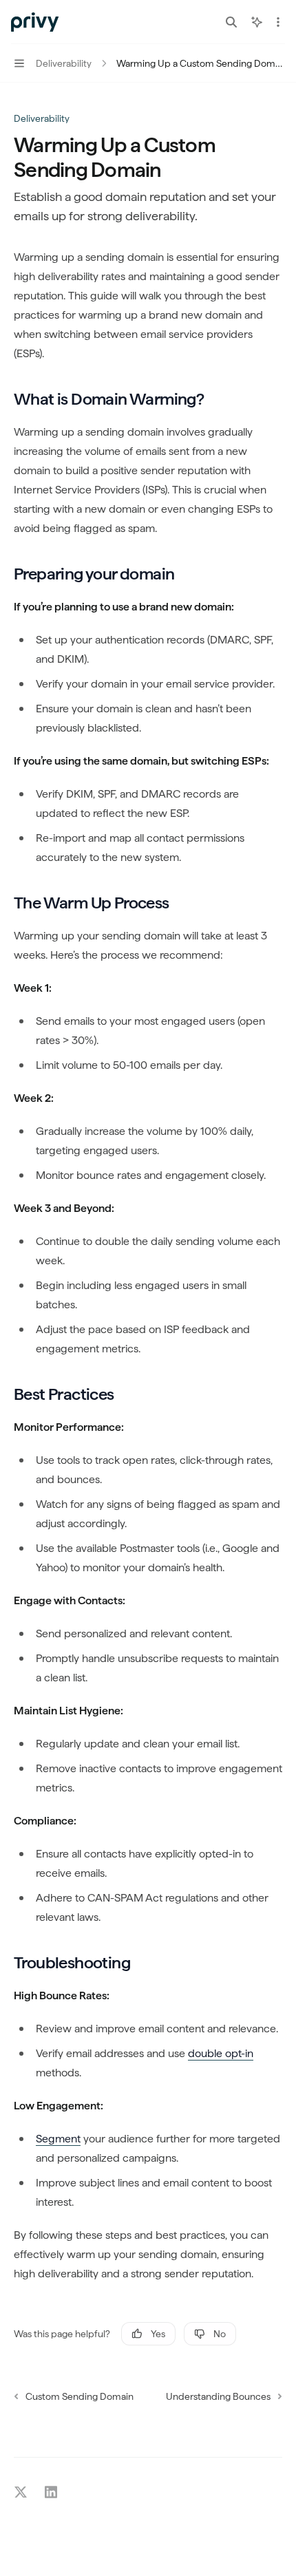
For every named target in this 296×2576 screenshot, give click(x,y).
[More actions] (278, 22)
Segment (58, 2139)
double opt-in (221, 2053)
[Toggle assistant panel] (257, 22)
